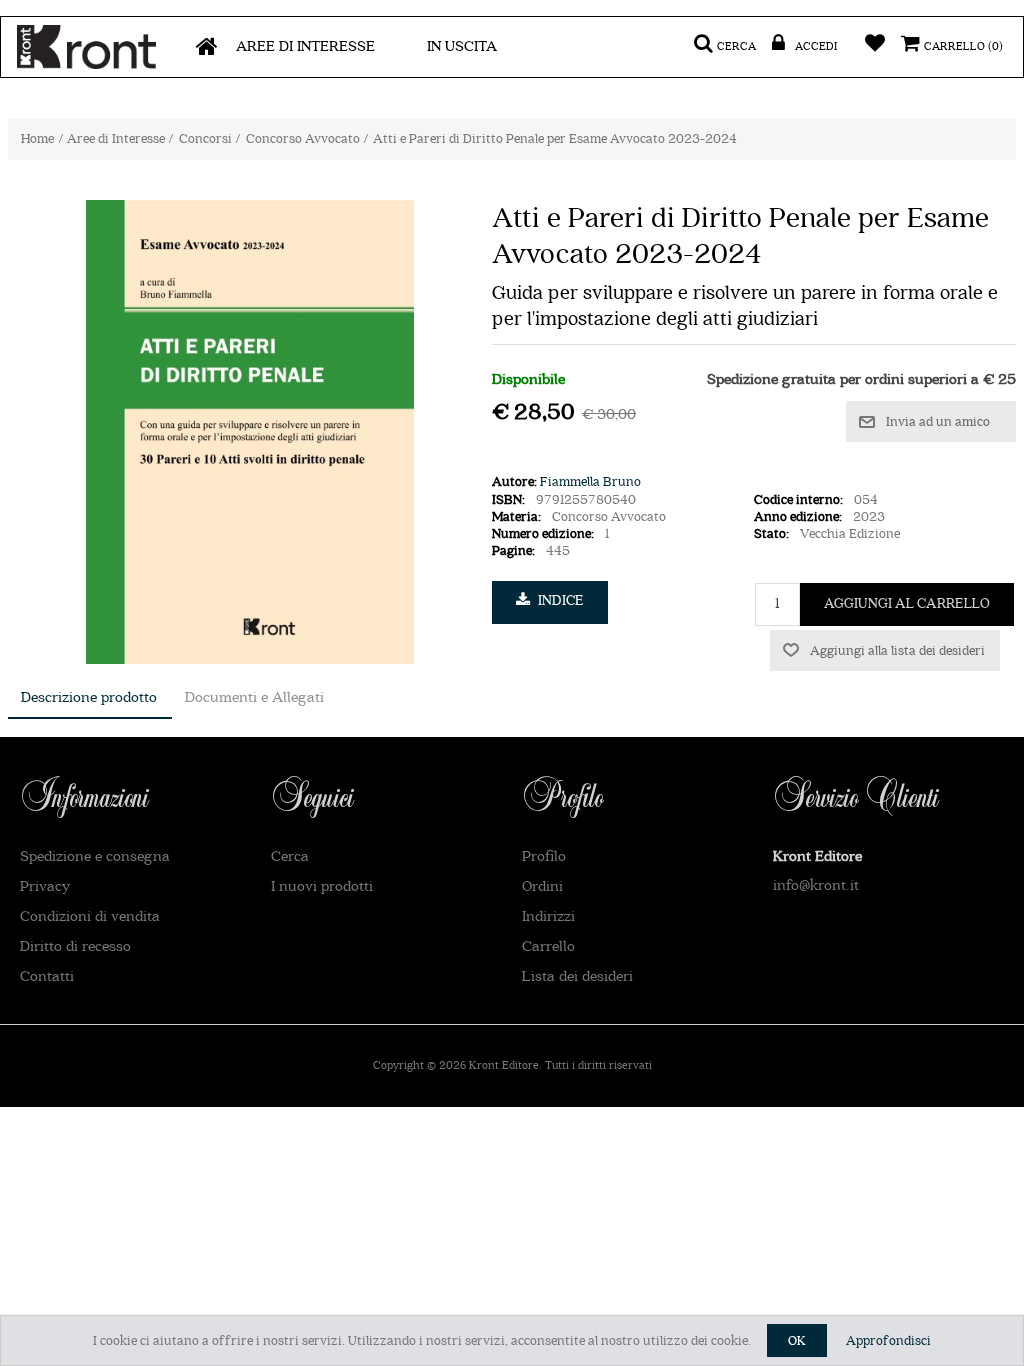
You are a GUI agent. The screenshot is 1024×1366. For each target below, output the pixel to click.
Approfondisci (888, 1340)
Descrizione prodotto (89, 697)
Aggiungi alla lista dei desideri (897, 650)
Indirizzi (548, 916)
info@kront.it (816, 885)
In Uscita (462, 46)
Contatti (47, 976)
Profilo (544, 856)
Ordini (542, 886)
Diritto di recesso (75, 946)
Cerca (290, 856)
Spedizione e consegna (95, 856)
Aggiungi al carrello (907, 604)
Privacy (45, 886)
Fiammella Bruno (590, 481)
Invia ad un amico (938, 421)
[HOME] (207, 47)
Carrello (548, 946)
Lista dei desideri (577, 976)
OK (797, 1340)
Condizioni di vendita (90, 916)
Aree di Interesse (305, 46)
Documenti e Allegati (254, 697)
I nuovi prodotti (322, 886)
